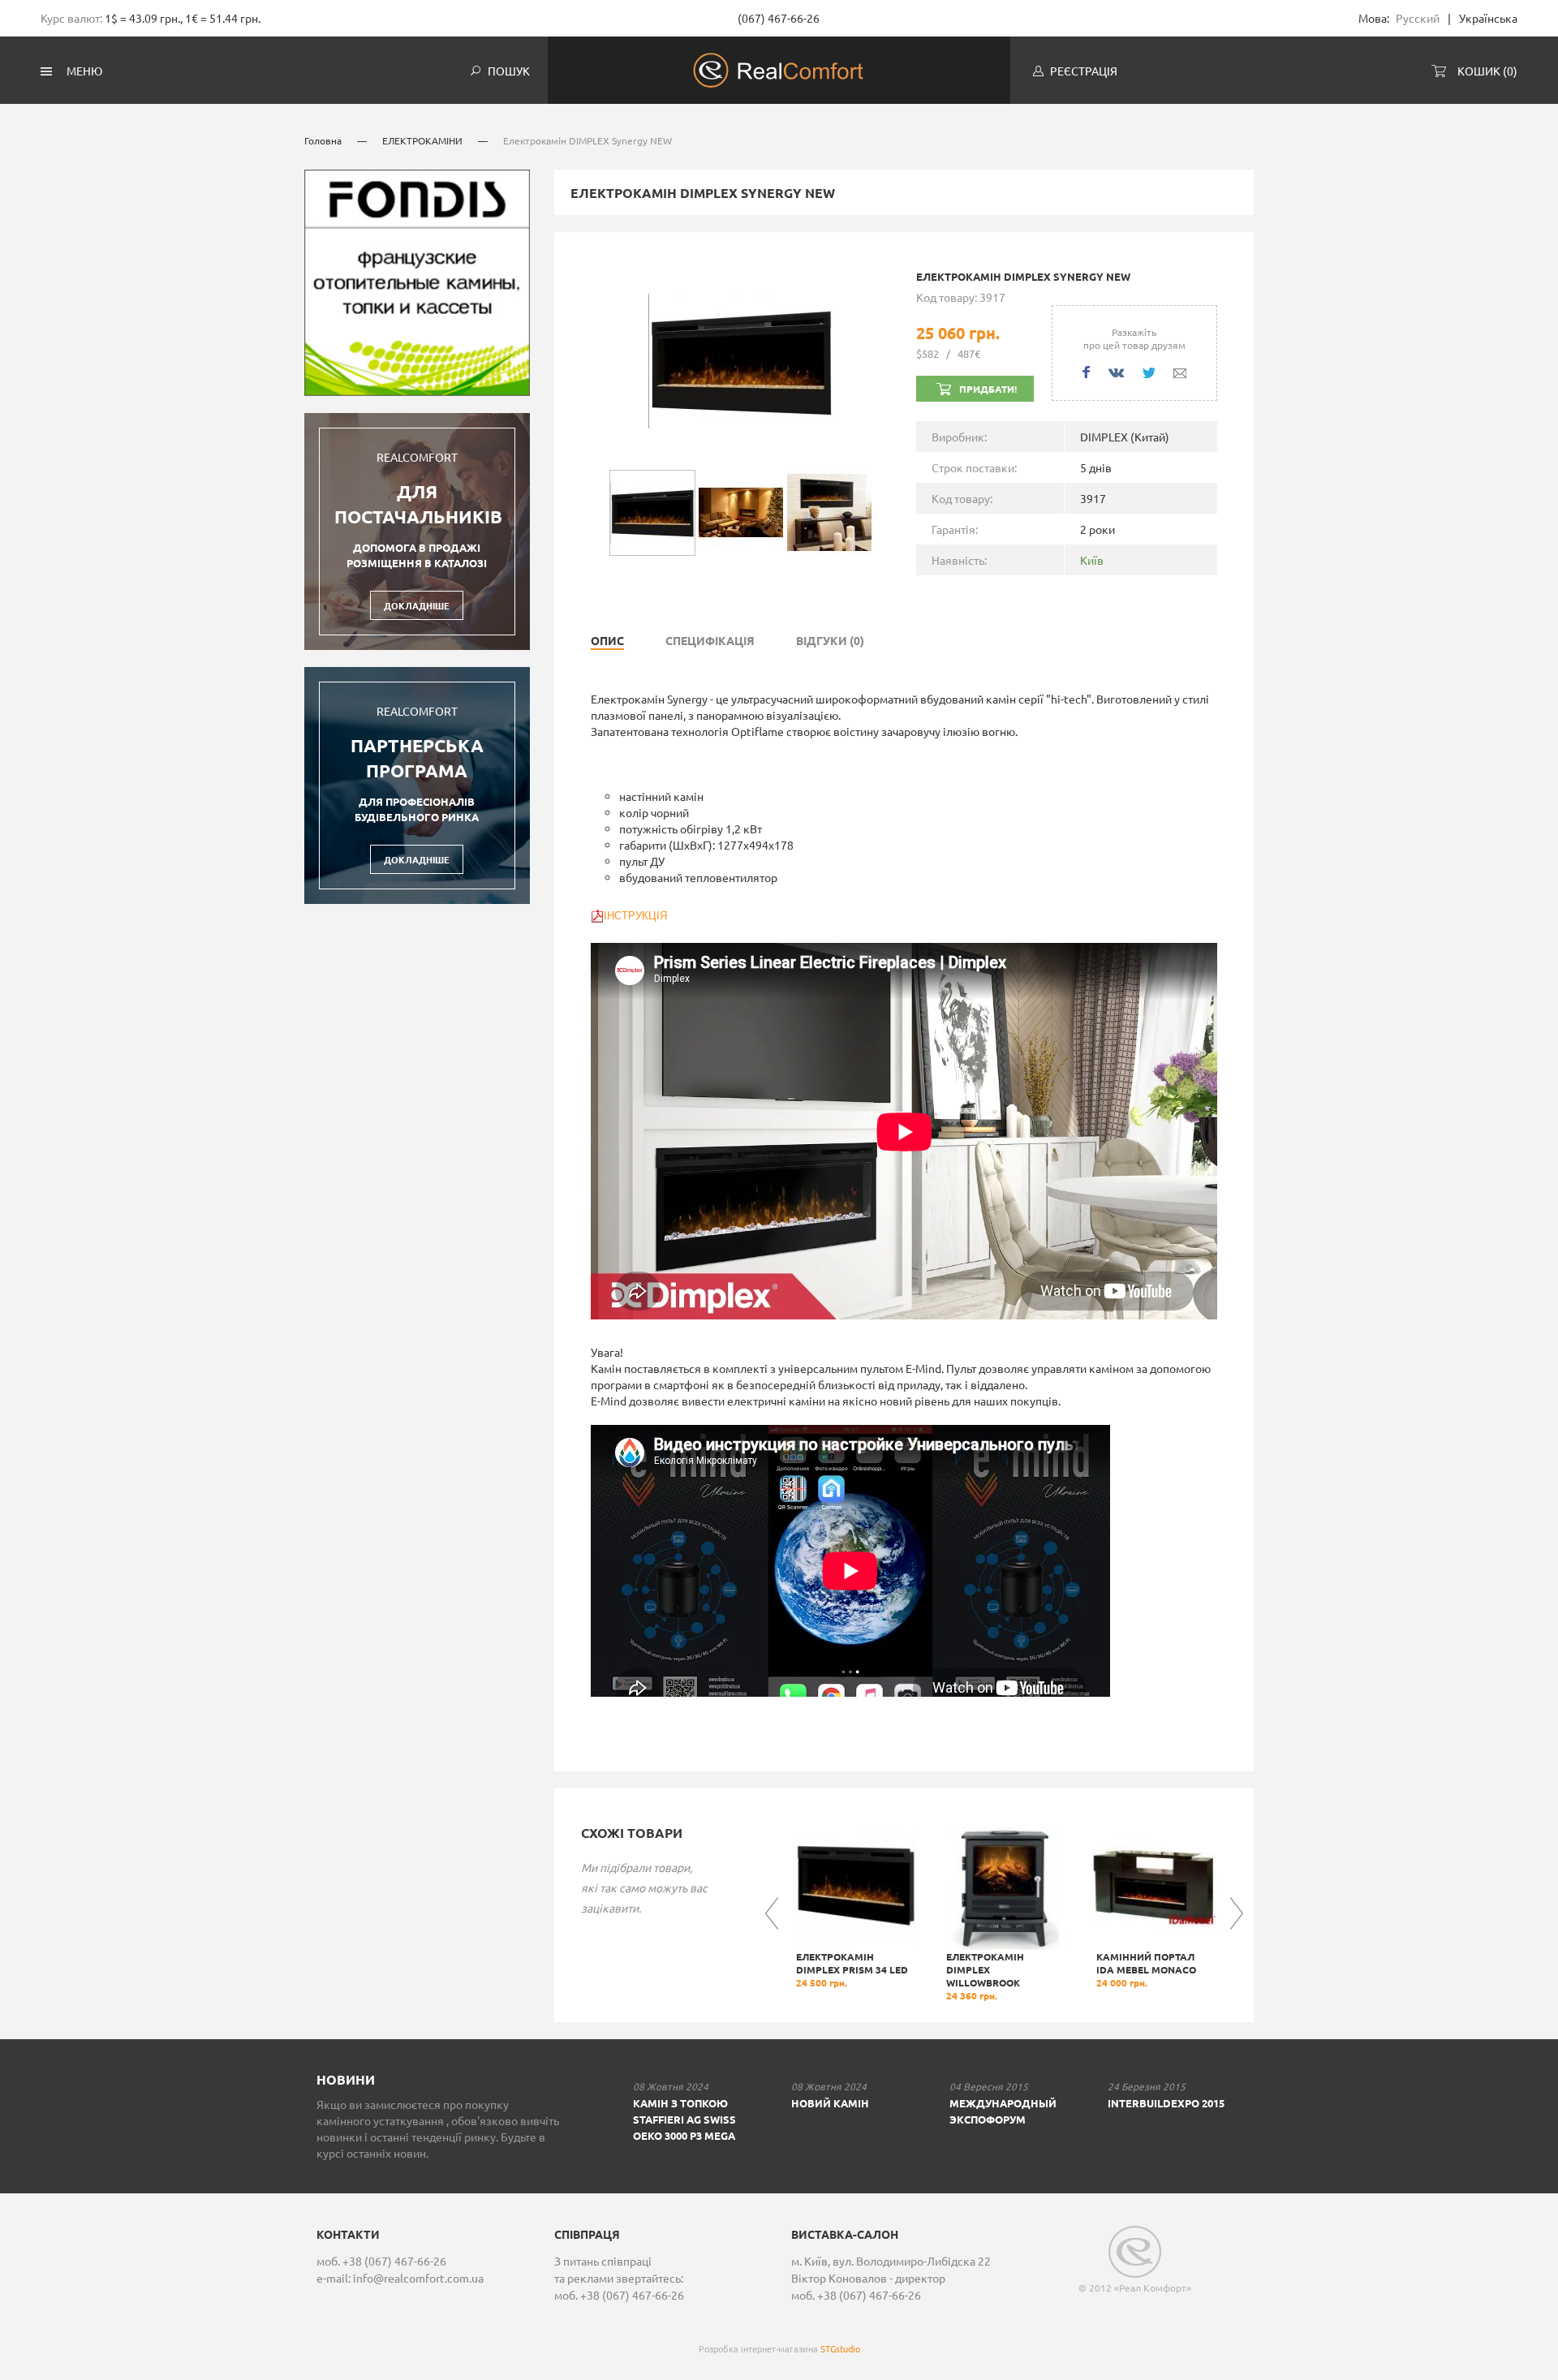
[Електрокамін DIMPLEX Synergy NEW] (741, 359)
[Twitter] (1149, 373)
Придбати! (988, 389)
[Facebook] (1086, 372)
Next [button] (1237, 1913)
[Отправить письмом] (1180, 373)
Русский (1418, 18)
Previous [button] (772, 1913)
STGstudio (840, 2348)
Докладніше (417, 605)
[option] (854, 1907)
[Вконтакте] (1116, 373)
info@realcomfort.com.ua (418, 2278)
